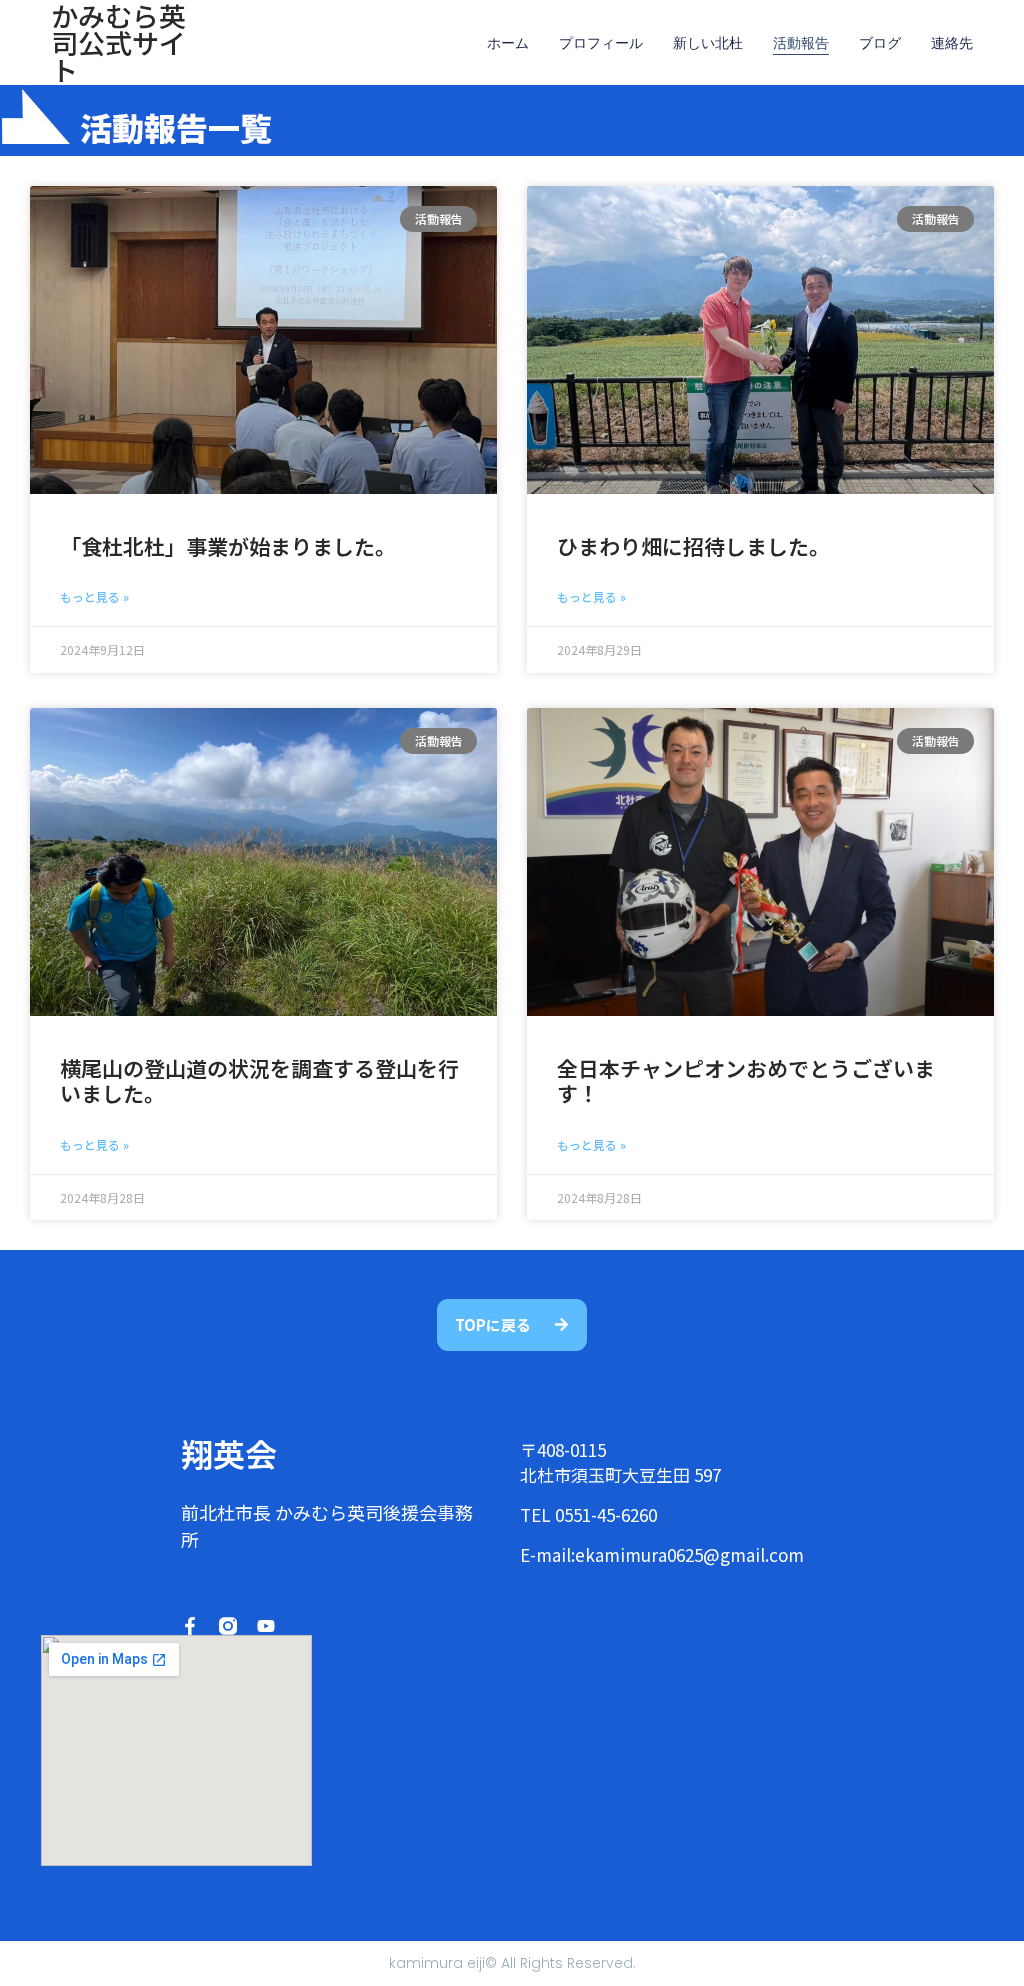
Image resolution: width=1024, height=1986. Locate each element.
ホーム (508, 43)
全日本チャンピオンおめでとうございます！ (746, 1080)
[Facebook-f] (190, 1626)
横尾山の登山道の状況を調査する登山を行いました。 (259, 1080)
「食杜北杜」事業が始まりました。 (228, 546)
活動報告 (801, 43)
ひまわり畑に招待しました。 (693, 546)
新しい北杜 (708, 43)
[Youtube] (266, 1626)
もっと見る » (94, 596)
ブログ (880, 43)
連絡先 (952, 43)
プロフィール (601, 43)
